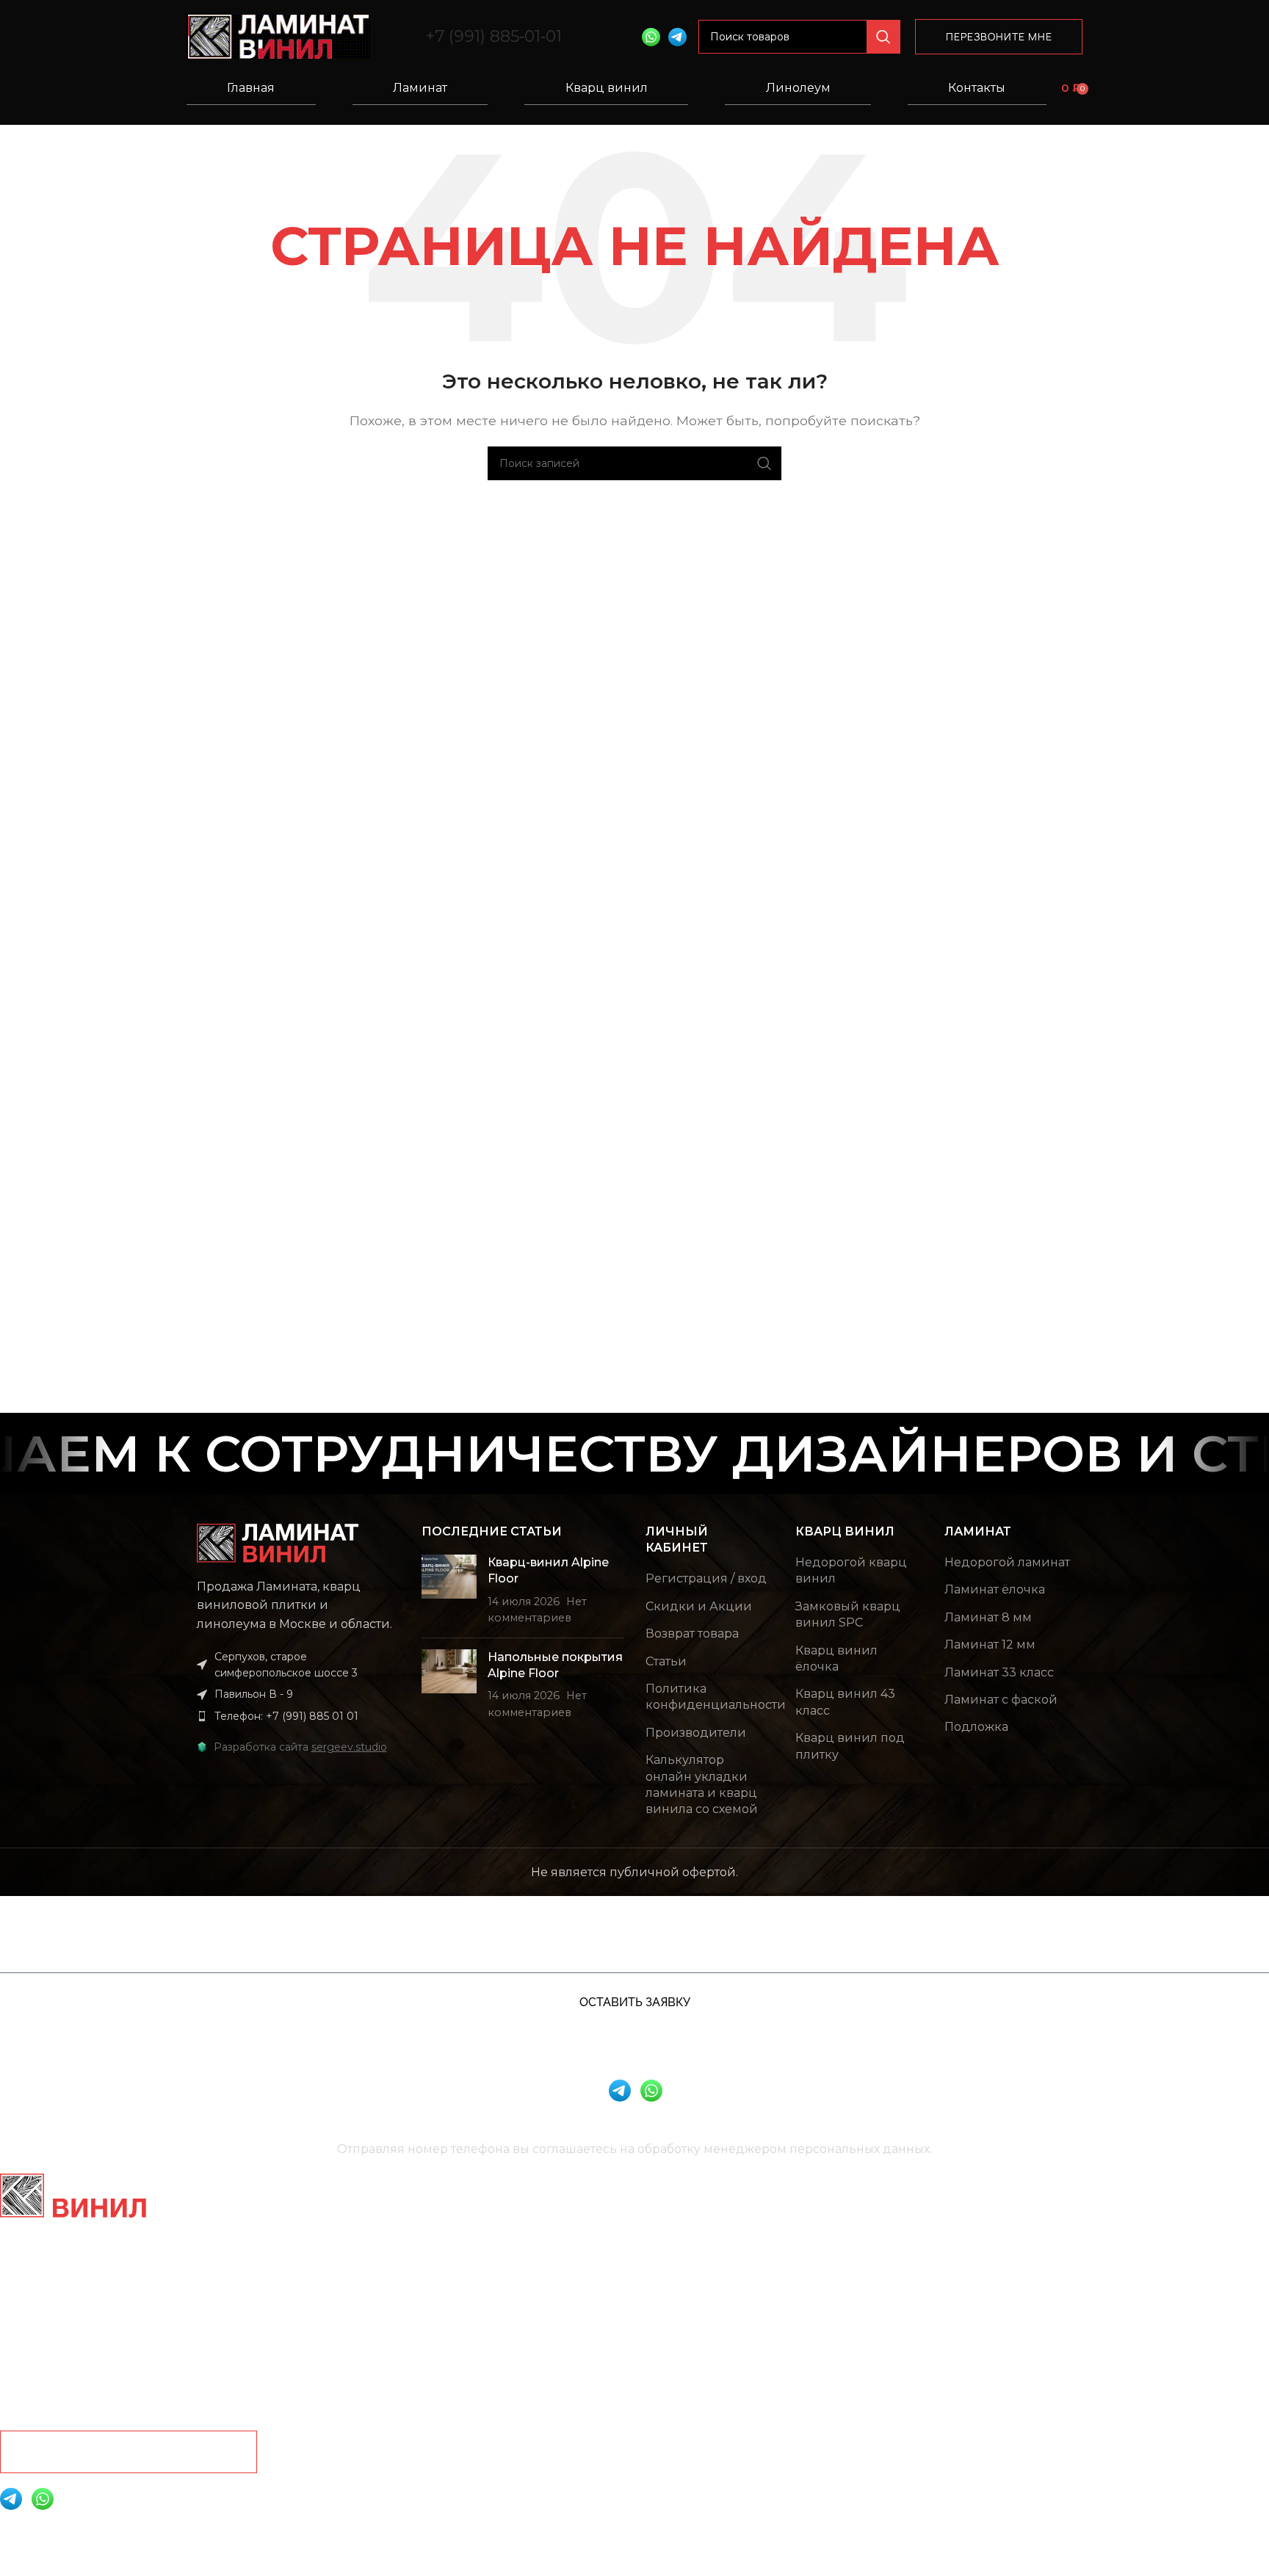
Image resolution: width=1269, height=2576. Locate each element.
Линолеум (798, 88)
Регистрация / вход (706, 1578)
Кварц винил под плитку (850, 1746)
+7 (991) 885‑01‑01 (493, 36)
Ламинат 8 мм (988, 1617)
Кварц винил (607, 88)
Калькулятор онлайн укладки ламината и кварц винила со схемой (702, 1784)
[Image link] (278, 1542)
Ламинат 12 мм (990, 1645)
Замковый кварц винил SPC (848, 1614)
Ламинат (420, 88)
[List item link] (298, 1716)
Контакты (977, 88)
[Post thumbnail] (449, 1591)
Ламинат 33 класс (999, 1672)
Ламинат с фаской (1001, 1700)
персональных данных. (861, 2149)
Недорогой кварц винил (851, 1570)
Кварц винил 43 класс (845, 1702)
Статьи (666, 1661)
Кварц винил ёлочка (836, 1658)
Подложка (976, 1727)
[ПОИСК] (883, 37)
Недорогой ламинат (1007, 1562)
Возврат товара (692, 1633)
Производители (696, 1733)
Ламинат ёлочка (995, 1589)
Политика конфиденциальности (716, 1697)
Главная (251, 88)
